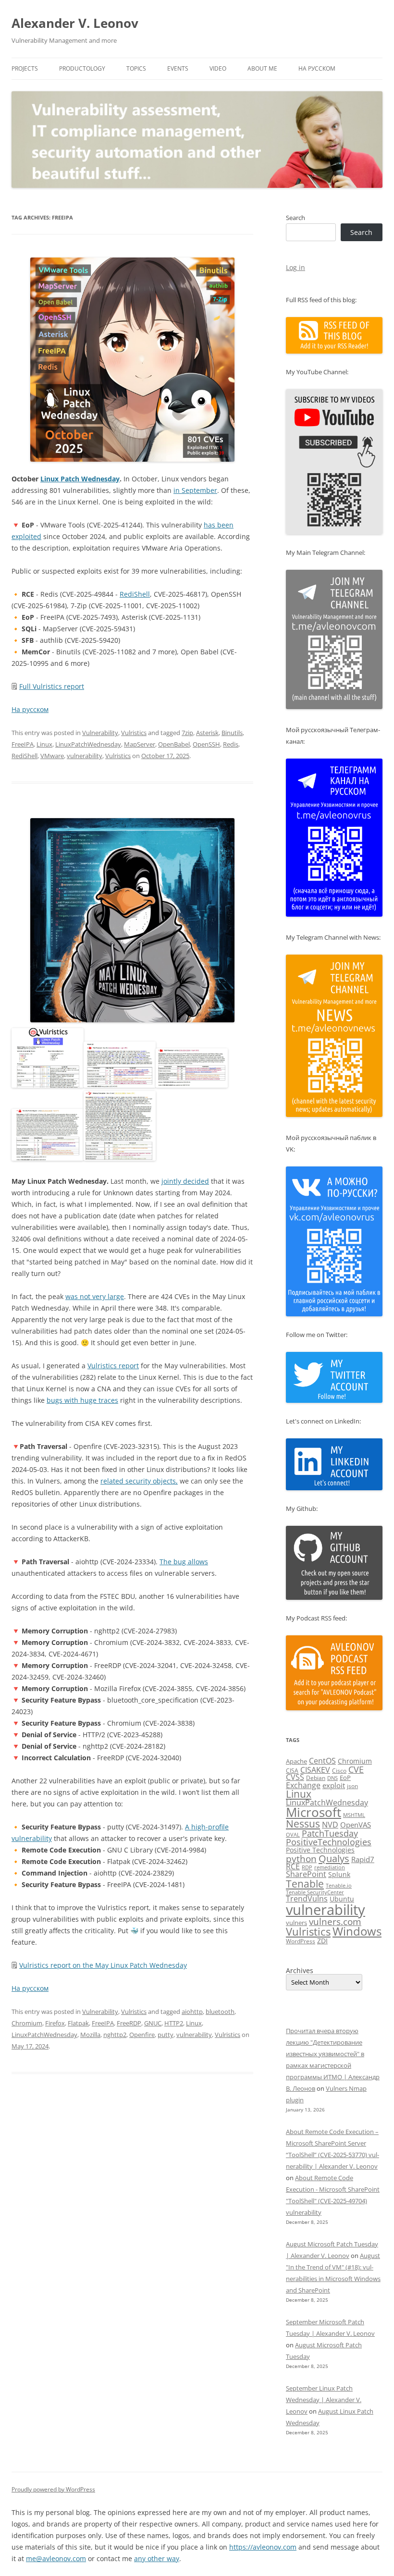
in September (195, 490)
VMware (52, 756)
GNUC (153, 2023)
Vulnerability (100, 733)
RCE (293, 1866)
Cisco (339, 1771)
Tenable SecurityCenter (315, 1892)
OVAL (293, 1834)
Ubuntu (342, 1899)
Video (218, 68)
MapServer (140, 744)
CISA (292, 1771)
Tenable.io (339, 1885)
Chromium (27, 2023)
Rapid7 (363, 1859)
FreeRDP (129, 2023)
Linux (44, 744)
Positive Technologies (320, 1850)
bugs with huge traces (82, 1400)
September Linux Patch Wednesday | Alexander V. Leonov (324, 2400)
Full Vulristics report (52, 686)
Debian (316, 1778)
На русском (317, 68)
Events (178, 68)
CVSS (295, 1777)
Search (295, 218)
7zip (187, 733)
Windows (357, 1931)
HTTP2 (174, 2023)
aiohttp (192, 2012)
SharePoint (306, 1874)
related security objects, (139, 1481)
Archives (300, 1971)
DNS (332, 1778)
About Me (262, 68)
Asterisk (207, 733)
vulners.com (335, 1921)
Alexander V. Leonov (75, 23)
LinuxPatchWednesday (88, 744)
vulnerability (85, 756)
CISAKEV (315, 1770)
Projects (25, 68)
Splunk (339, 1874)
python (301, 1859)
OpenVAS (356, 1825)
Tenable (305, 1883)
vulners (296, 1923)
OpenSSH (206, 744)
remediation (330, 1867)
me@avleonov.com (56, 2558)
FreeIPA (23, 744)
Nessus (303, 1824)
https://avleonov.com (263, 2547)
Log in (295, 267)
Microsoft (314, 1812)
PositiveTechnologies (329, 1842)
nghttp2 (115, 2035)
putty (166, 2035)
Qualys (334, 1858)
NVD (330, 1825)
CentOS (322, 1761)
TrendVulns (307, 1899)
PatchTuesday (330, 1833)
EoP (345, 1778)
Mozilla (90, 2035)
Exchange (303, 1785)
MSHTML (354, 1815)
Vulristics (134, 733)
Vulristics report (113, 1366)
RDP (307, 1867)
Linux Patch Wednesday (80, 479)
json (352, 1786)
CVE (356, 1769)
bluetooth (220, 2012)
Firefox (55, 2023)
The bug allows (184, 1562)
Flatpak (78, 2023)
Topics (136, 68)
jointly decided (185, 1181)
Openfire (142, 2035)
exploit (334, 1785)
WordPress (301, 1941)
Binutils (232, 733)
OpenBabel (174, 744)
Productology (82, 68)
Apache (296, 1761)
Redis (231, 744)
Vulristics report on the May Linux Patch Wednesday (103, 1965)
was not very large (95, 1296)
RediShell (135, 594)
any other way (157, 2558)
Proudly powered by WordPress (53, 2489)
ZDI (322, 1941)
